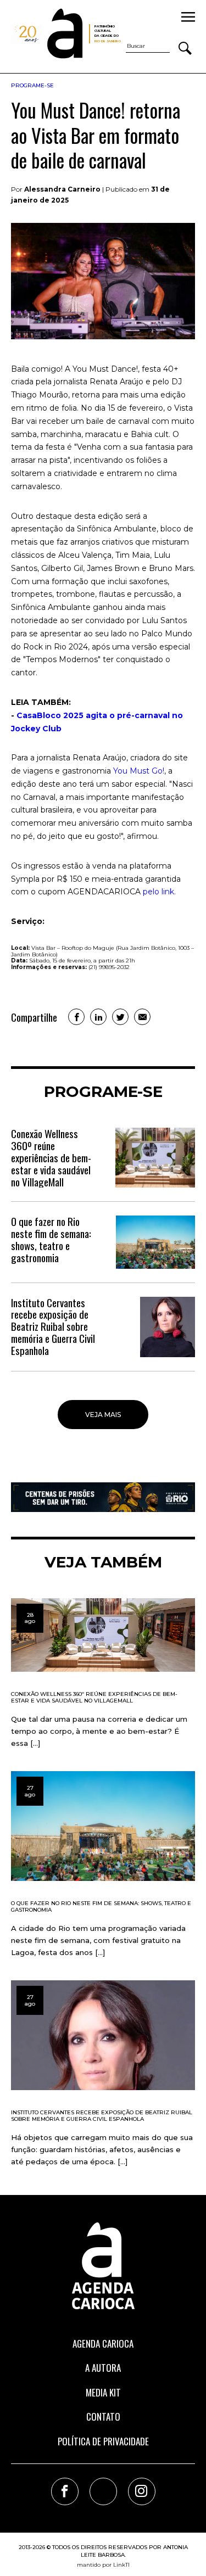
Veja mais (103, 1415)
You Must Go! (139, 771)
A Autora (103, 2368)
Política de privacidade (103, 2441)
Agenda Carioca (103, 2343)
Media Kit (103, 2392)
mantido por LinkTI (103, 2565)
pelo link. (159, 892)
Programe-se (32, 85)
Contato (103, 2417)
